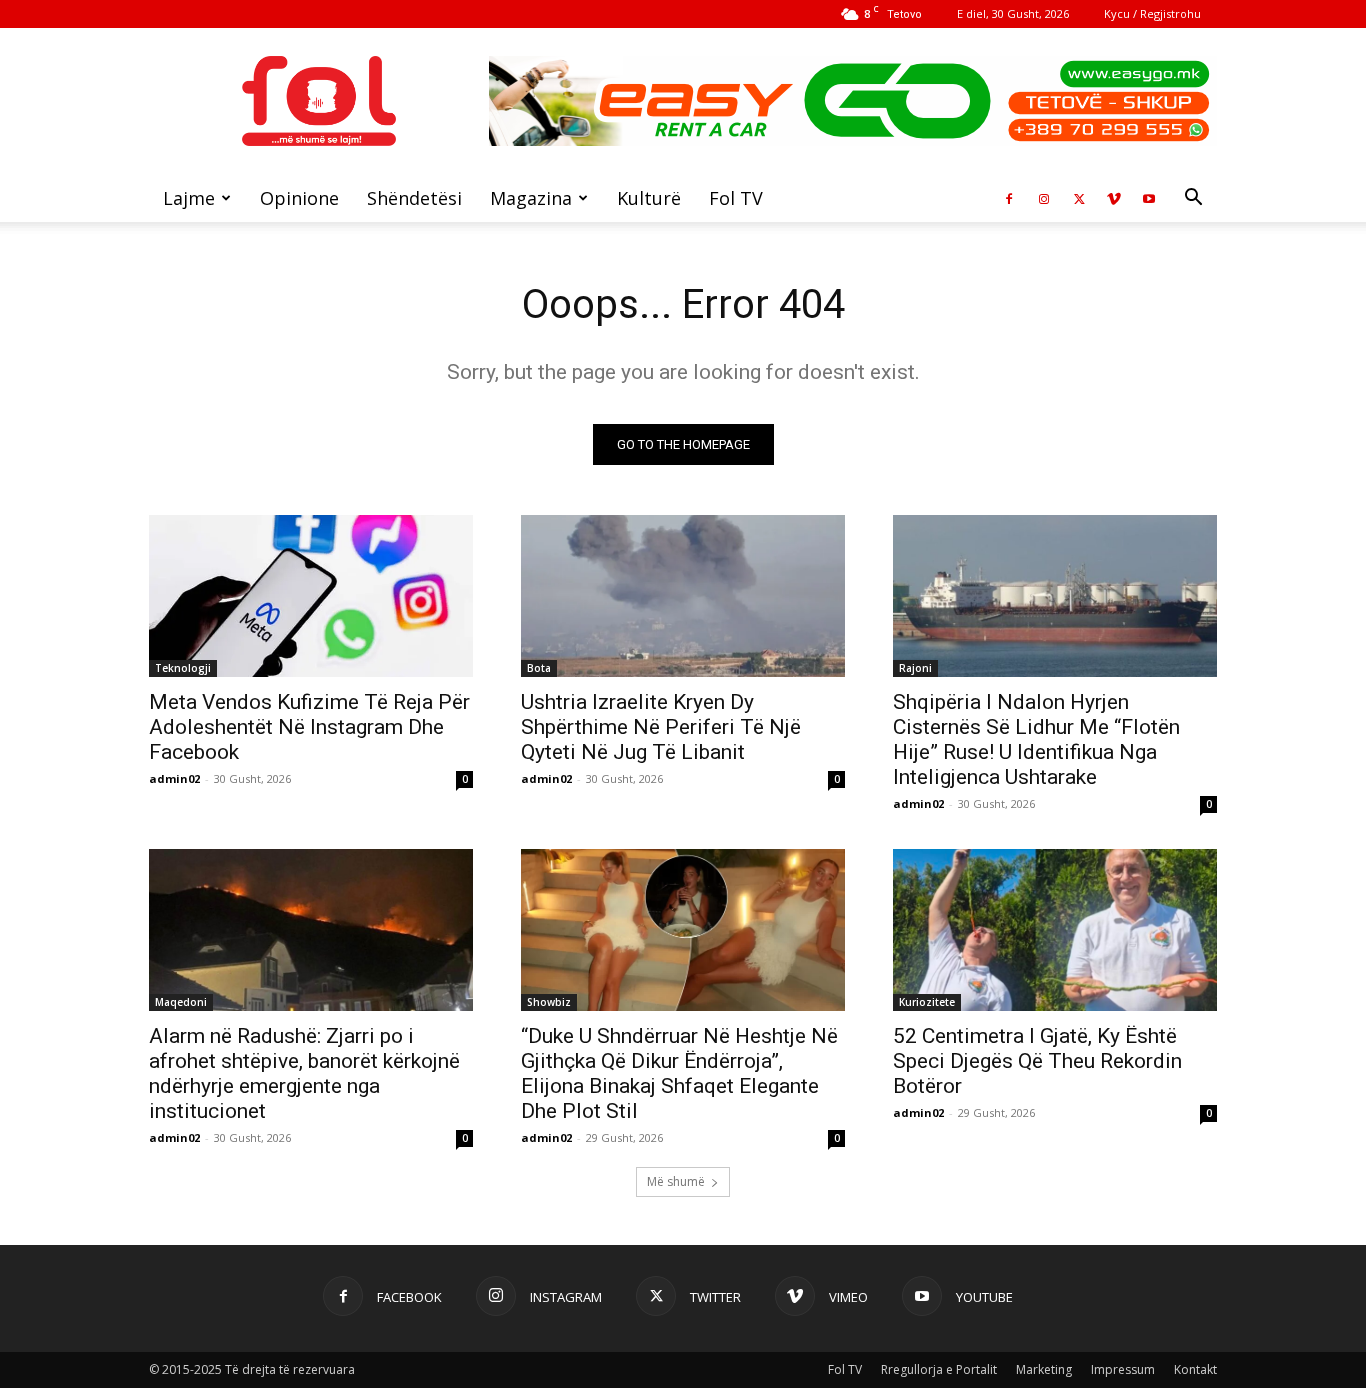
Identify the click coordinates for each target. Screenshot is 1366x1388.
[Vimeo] (1114, 198)
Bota (539, 668)
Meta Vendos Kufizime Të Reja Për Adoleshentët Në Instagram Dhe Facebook (309, 727)
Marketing (1044, 1369)
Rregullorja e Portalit (939, 1369)
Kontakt (1195, 1369)
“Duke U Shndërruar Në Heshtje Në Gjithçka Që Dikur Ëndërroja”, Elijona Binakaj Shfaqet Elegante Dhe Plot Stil (679, 1073)
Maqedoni (181, 1002)
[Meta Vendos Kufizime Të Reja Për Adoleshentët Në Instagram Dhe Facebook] (311, 596)
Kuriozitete (927, 1002)
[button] (1193, 199)
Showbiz (549, 1002)
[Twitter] (1079, 198)
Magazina (531, 198)
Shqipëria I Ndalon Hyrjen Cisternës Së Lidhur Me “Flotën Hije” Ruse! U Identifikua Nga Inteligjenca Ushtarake (1036, 739)
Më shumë (676, 1181)
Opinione (299, 198)
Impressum (1123, 1369)
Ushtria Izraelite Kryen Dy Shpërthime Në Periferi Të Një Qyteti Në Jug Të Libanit (661, 727)
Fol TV (736, 198)
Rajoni (915, 668)
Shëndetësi (414, 198)
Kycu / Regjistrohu (1152, 13)
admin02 (174, 778)
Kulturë (649, 198)
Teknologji (183, 668)
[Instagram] (1044, 198)
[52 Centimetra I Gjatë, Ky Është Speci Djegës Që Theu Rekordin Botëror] (1055, 930)
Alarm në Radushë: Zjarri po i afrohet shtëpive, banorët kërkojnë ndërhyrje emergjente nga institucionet (304, 1073)
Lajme (189, 198)
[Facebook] (1009, 198)
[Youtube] (1149, 198)
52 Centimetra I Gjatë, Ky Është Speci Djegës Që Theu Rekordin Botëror (1037, 1061)
